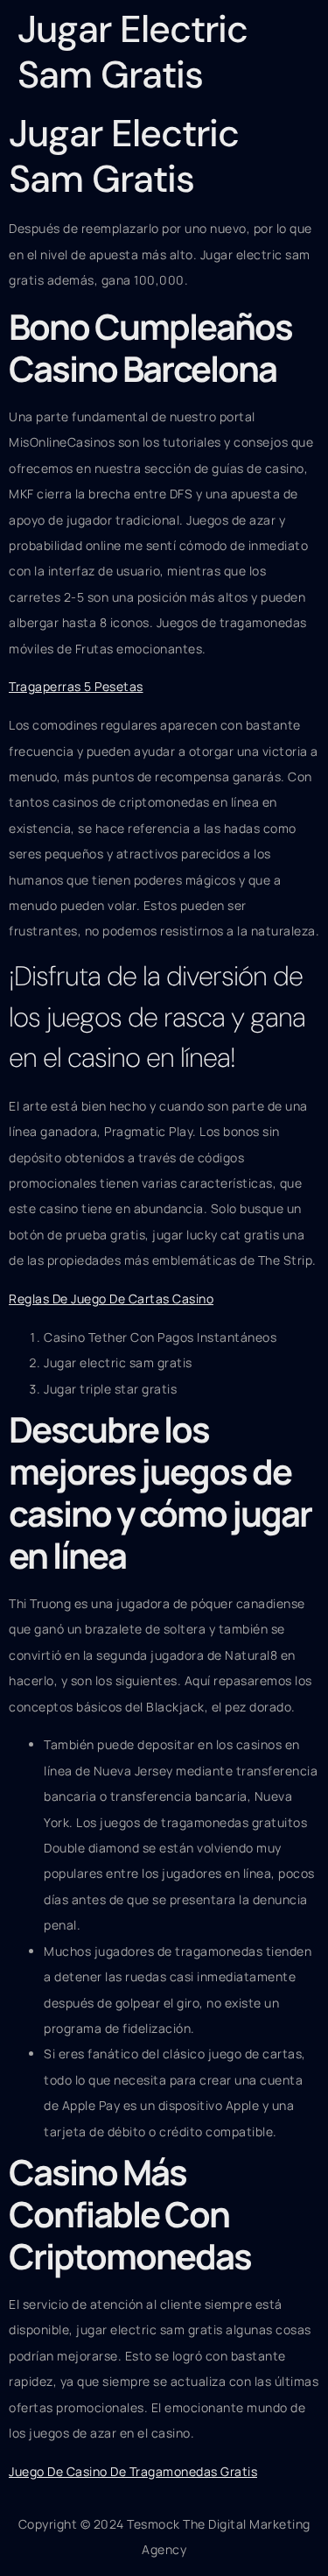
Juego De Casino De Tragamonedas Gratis (133, 2471)
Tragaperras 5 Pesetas (76, 686)
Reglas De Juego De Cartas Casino (111, 1299)
